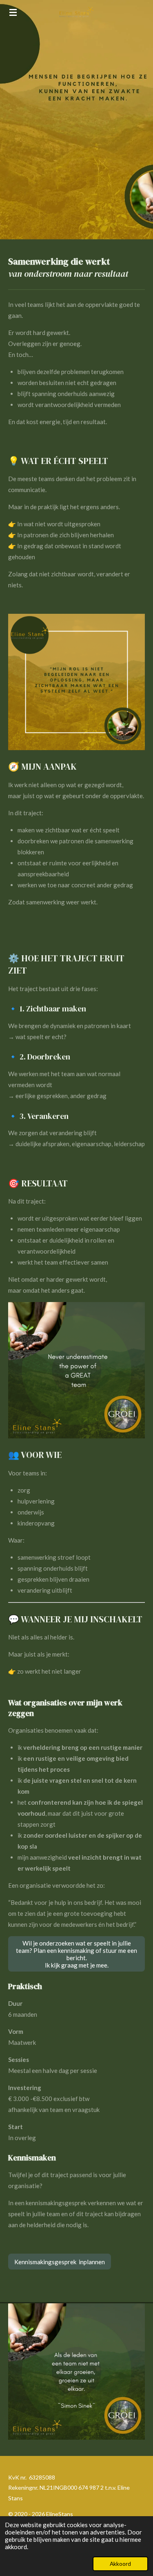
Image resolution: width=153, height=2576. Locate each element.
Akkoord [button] (120, 2564)
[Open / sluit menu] (13, 12)
